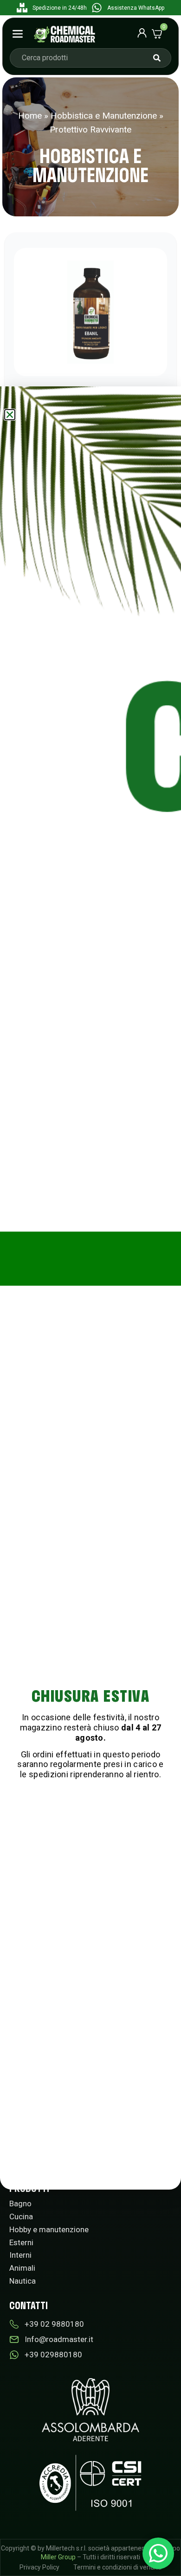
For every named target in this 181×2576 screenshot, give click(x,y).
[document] (90, 1288)
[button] (10, 415)
